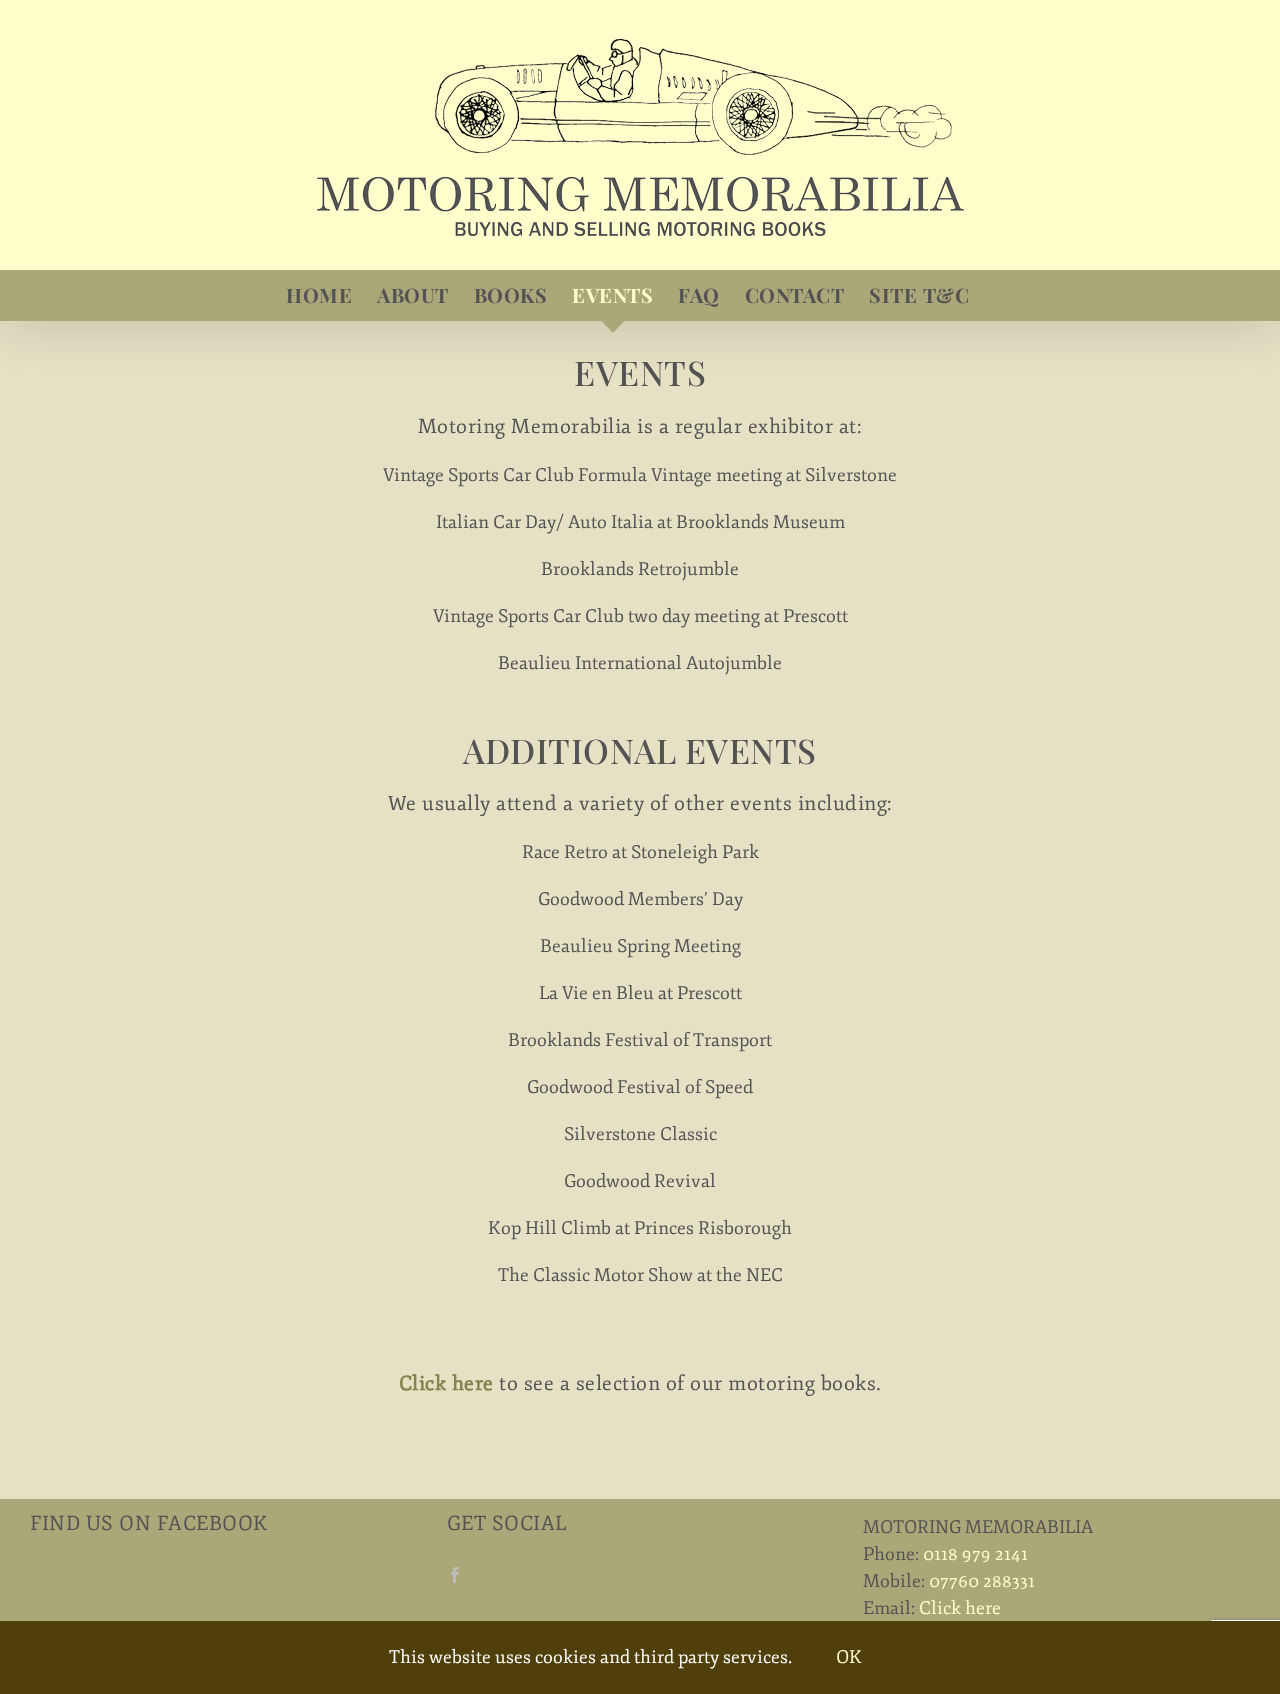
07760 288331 (982, 1581)
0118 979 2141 (975, 1554)
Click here (960, 1608)
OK (849, 1657)
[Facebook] (455, 1575)
